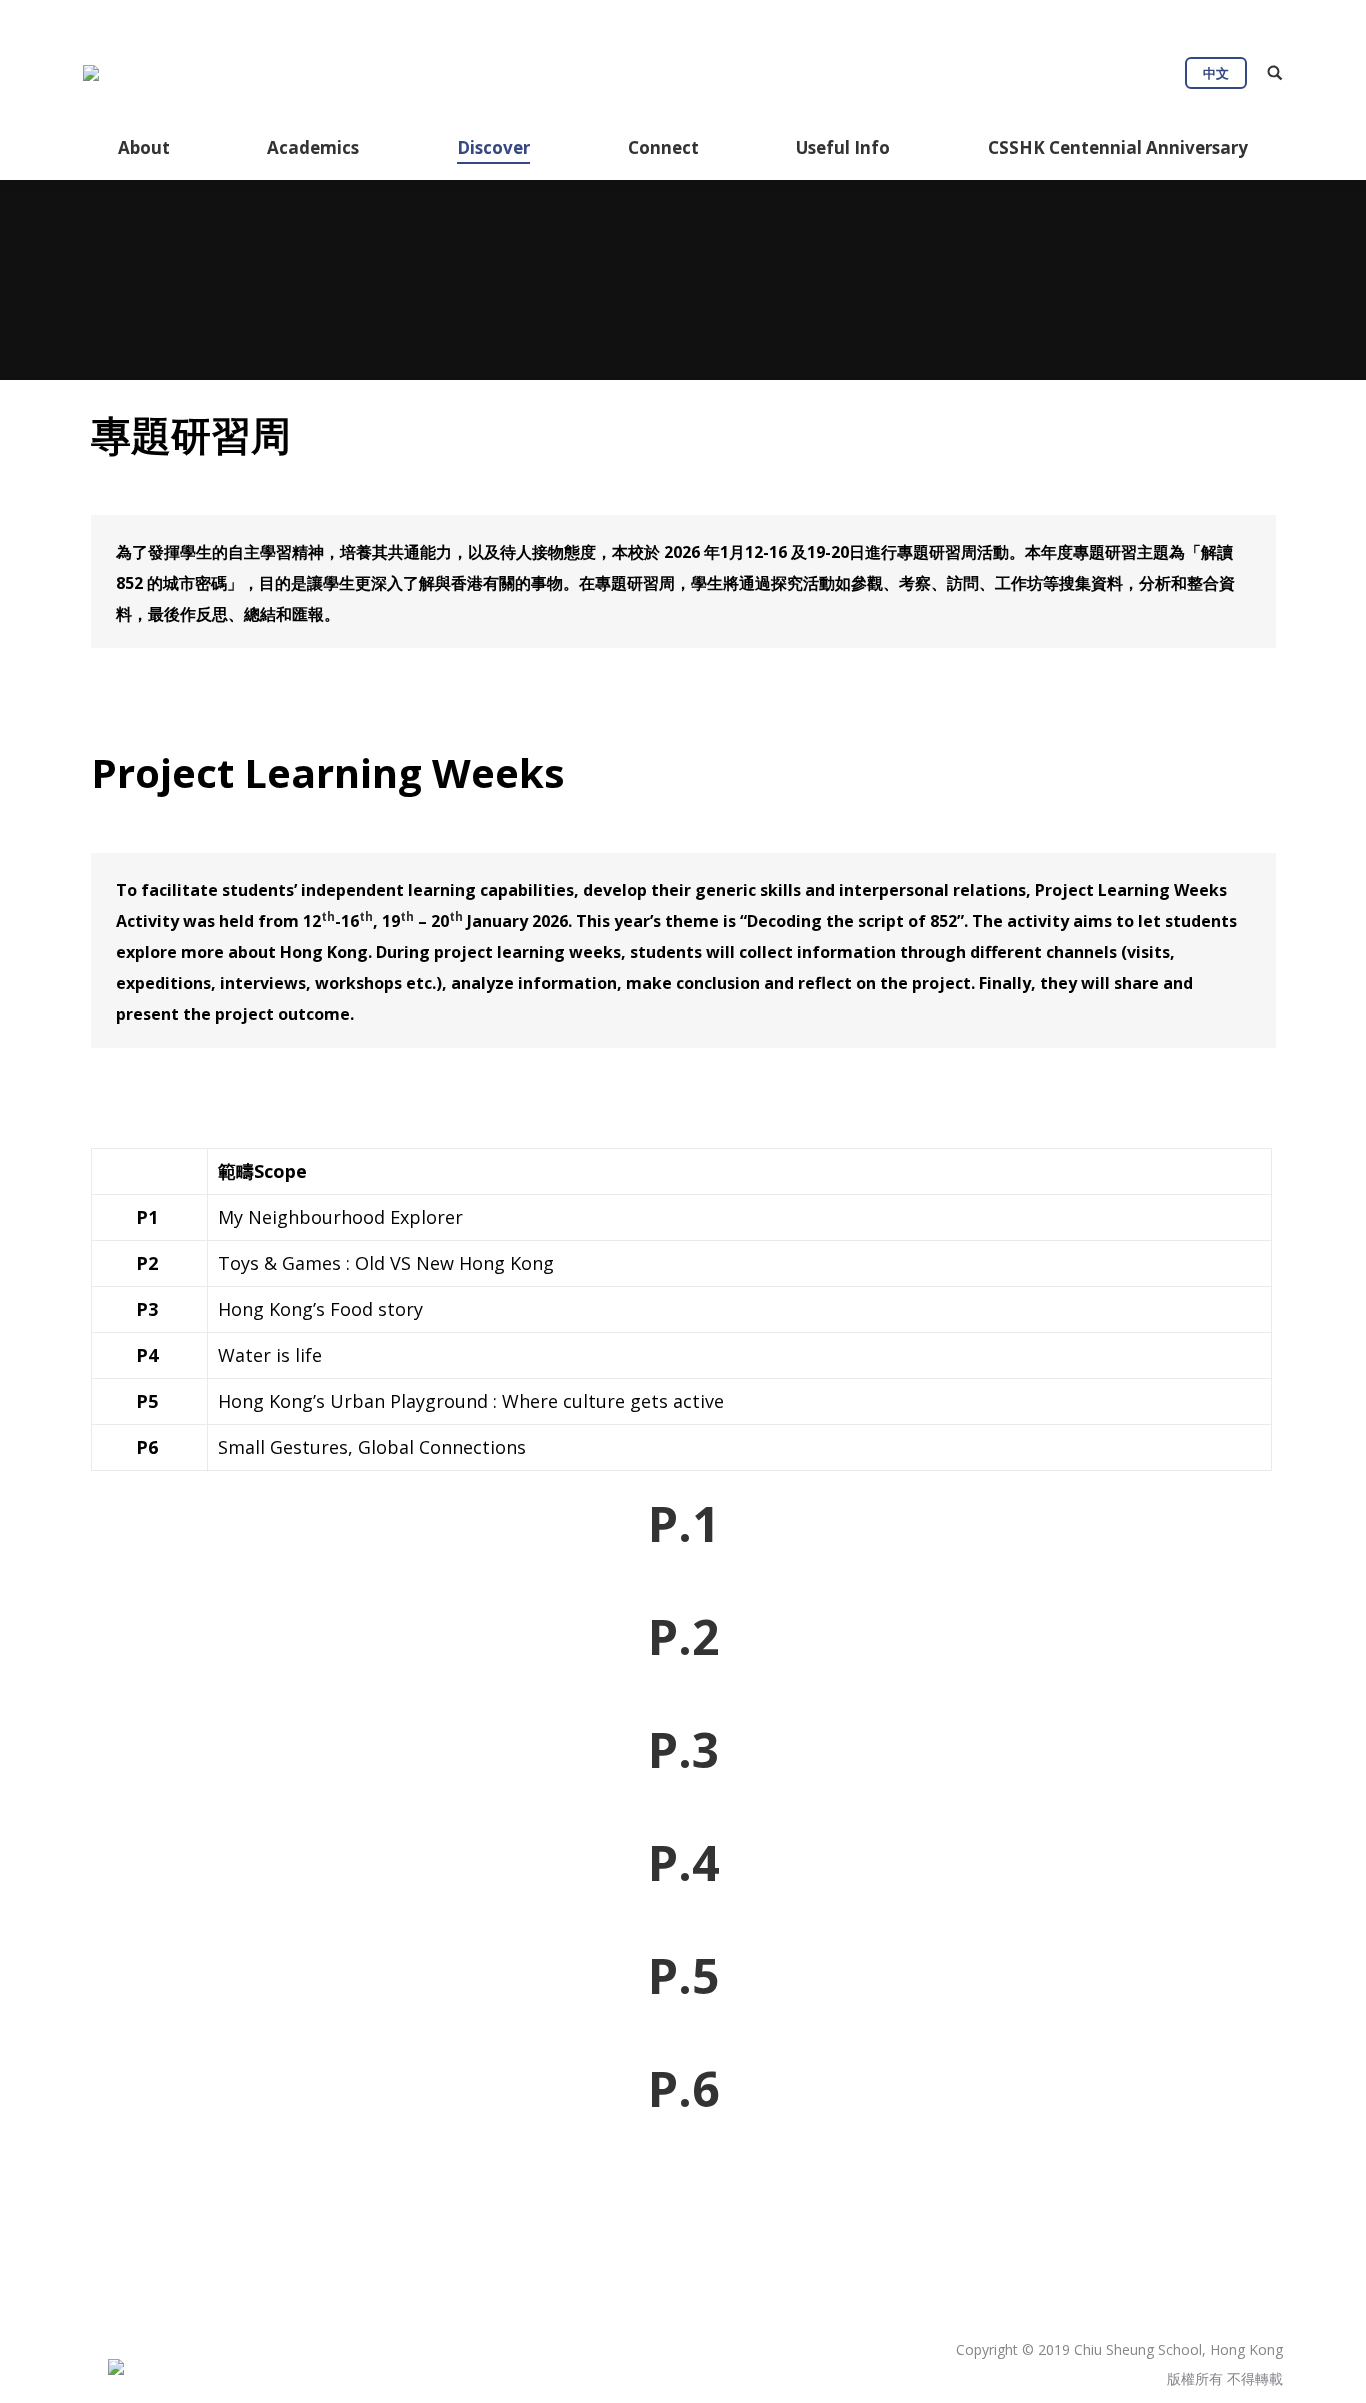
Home (620, 303)
